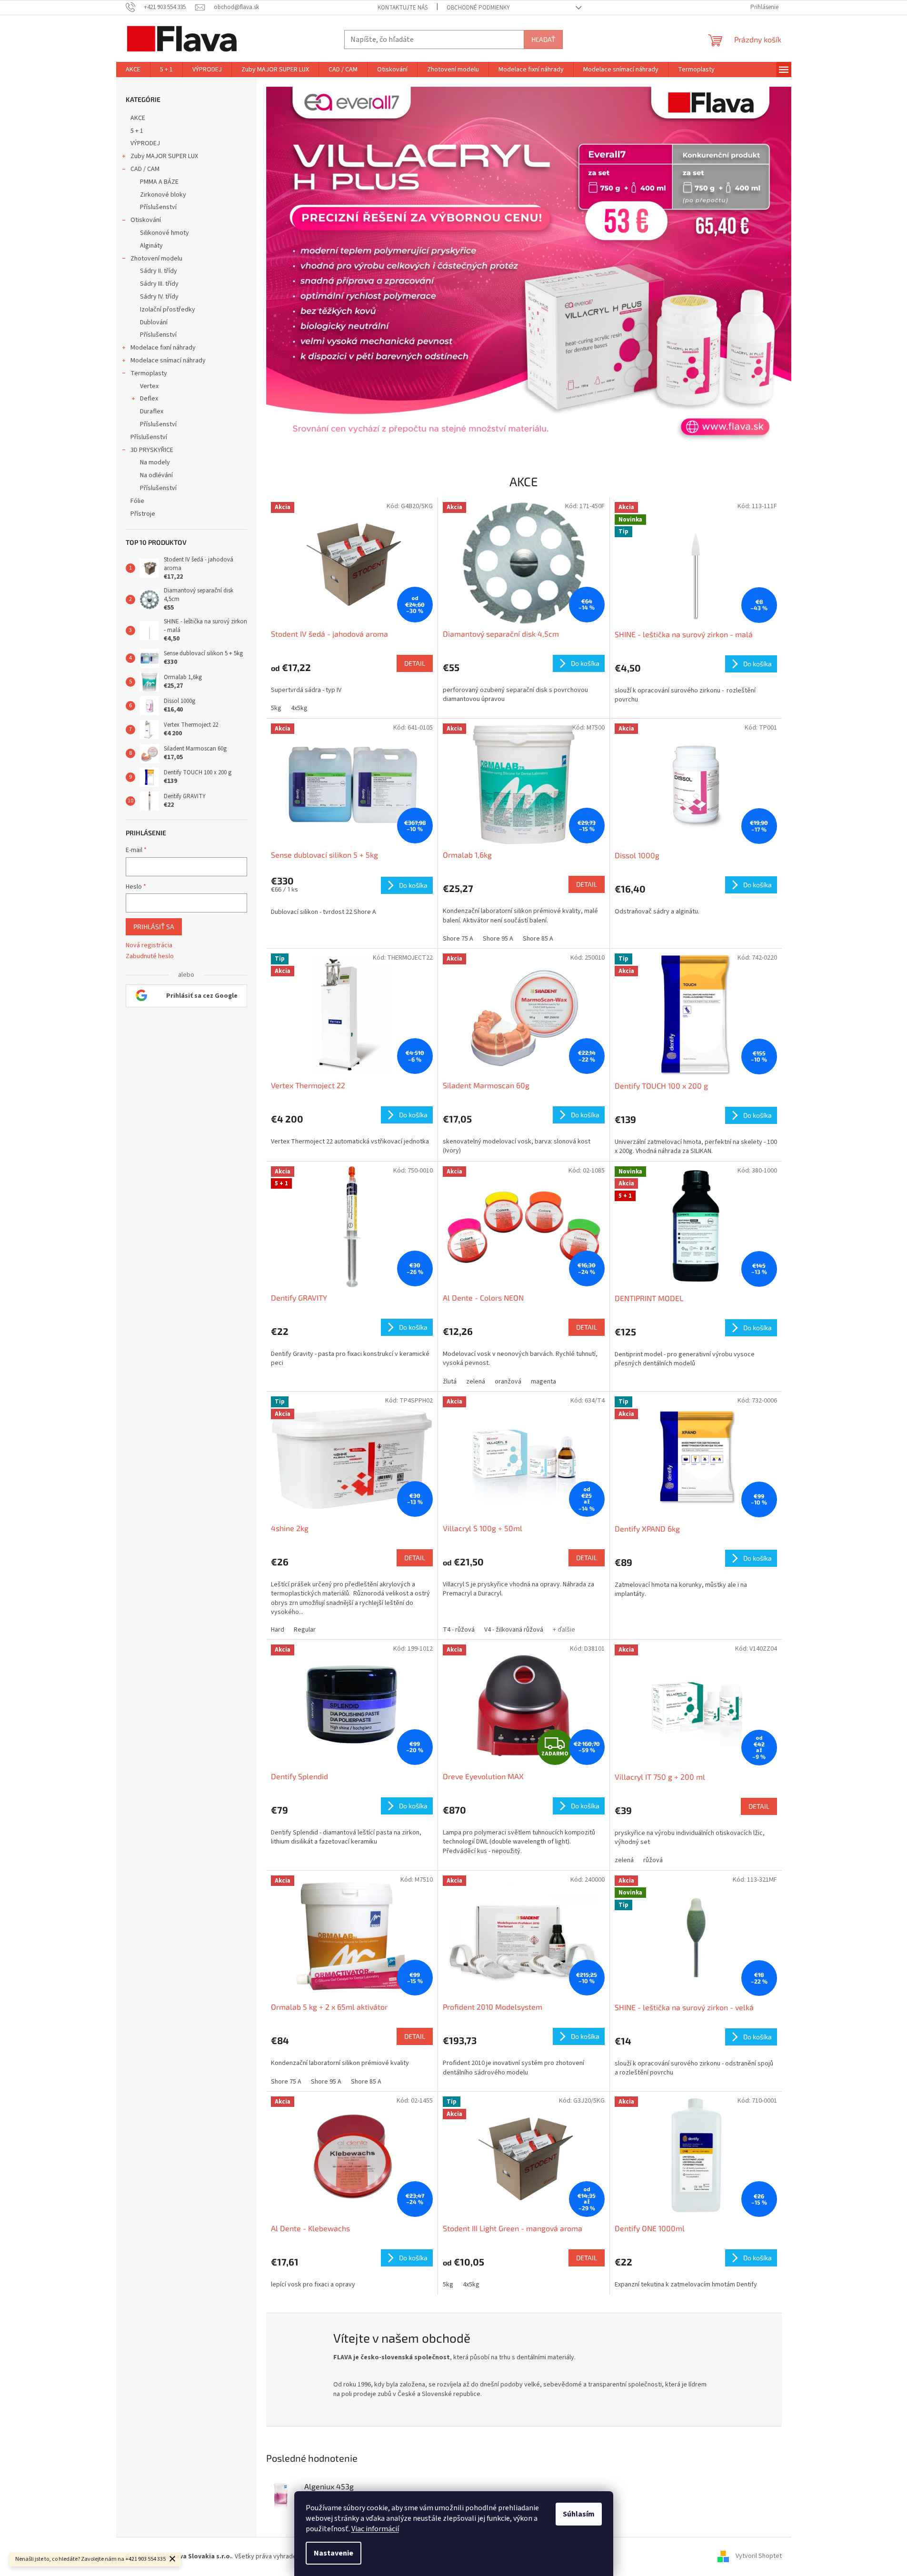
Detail (415, 663)
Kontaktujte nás (403, 8)
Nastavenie (334, 2553)
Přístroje (143, 514)
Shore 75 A (458, 939)
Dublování (154, 322)
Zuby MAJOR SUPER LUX (164, 156)
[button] (305, 267)
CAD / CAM (145, 169)
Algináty (151, 246)
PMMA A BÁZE (159, 182)
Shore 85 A (538, 939)
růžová (653, 1860)
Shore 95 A (498, 939)
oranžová (508, 1382)
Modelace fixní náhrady (163, 348)
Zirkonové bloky (163, 195)
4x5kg (299, 708)
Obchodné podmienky (478, 8)
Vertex (149, 386)
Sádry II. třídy (159, 271)
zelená (476, 1382)
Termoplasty (149, 373)
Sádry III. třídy (159, 284)
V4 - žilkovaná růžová (514, 1630)
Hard (278, 1630)
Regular (305, 1630)
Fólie (137, 501)
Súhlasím (579, 2514)
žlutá (450, 1382)
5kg (276, 708)
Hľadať (543, 39)
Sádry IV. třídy (159, 297)
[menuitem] (133, 70)
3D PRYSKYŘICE (152, 450)
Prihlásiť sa (154, 927)
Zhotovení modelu (156, 259)
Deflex (149, 399)
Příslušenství (158, 207)
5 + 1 (137, 131)
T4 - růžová (459, 1630)
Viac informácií (375, 2529)
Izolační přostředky (168, 310)
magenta (543, 1382)
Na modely (155, 462)
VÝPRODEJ (145, 143)
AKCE (138, 118)
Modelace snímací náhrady (168, 361)
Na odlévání (156, 475)
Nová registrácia (149, 946)
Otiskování (146, 220)
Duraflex (152, 411)
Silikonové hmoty (164, 233)
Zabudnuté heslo (150, 957)
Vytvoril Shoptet (759, 2556)
